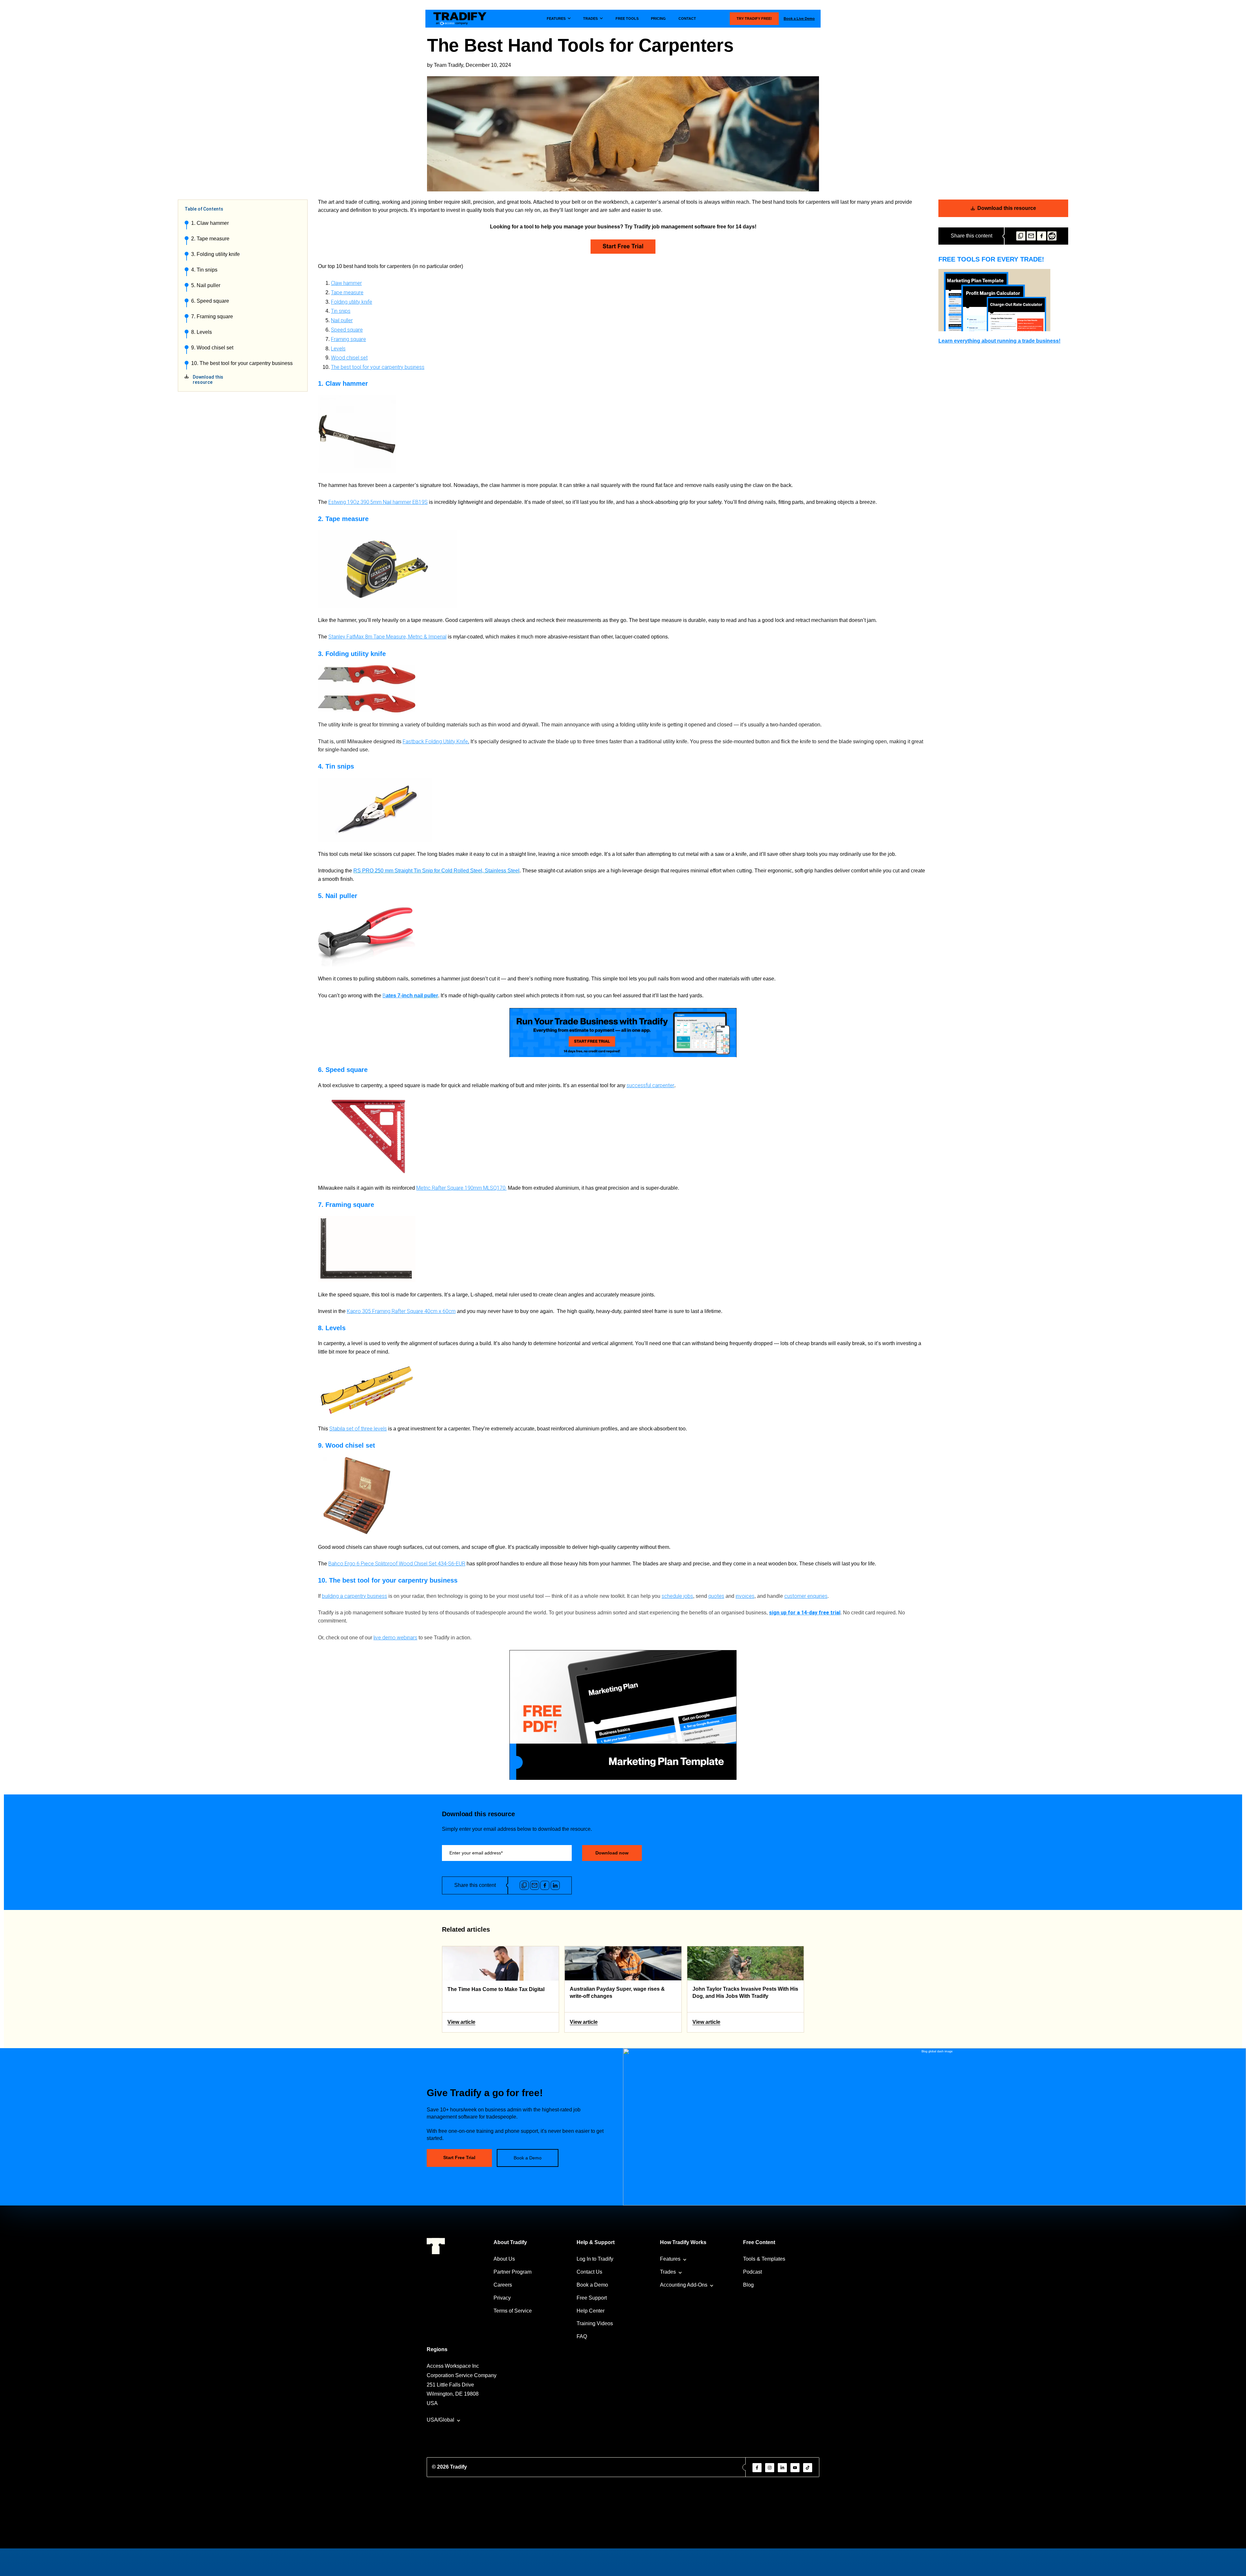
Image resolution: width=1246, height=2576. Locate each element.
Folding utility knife (352, 302)
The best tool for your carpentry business (378, 367)
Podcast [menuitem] (752, 2272)
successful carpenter (650, 1085)
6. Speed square (210, 301)
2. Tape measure (210, 239)
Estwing (338, 502)
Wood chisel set (349, 358)
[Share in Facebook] (1042, 236)
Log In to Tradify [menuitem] (595, 2259)
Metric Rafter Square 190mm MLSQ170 (461, 1188)
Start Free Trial (459, 2157)
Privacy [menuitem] (502, 2298)
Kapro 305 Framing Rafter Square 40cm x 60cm (401, 1311)
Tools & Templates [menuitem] (764, 2259)
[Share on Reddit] (1052, 236)
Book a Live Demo (799, 18)
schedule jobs (677, 1596)
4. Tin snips (204, 270)
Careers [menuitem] (503, 2285)
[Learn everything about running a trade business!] (1003, 300)
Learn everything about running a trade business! (999, 341)
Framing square (348, 339)
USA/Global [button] (440, 2420)
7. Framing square (212, 316)
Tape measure (347, 292)
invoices (745, 1596)
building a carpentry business (354, 1596)
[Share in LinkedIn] (555, 1885)
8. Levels (202, 332)
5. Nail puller (206, 285)
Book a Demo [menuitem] (592, 2285)
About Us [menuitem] (504, 2259)
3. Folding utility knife (215, 254)
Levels (338, 349)
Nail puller (342, 320)
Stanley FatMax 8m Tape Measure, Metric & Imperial (387, 637)
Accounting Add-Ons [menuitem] (684, 2285)
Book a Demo (528, 2158)
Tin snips (341, 311)
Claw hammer (346, 283)
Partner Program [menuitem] (513, 2272)
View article (461, 2022)
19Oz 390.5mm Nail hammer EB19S (387, 502)
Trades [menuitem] (668, 2272)
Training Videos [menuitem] (595, 2323)
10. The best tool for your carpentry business (242, 363)
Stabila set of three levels (358, 1429)
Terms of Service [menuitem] (513, 2311)
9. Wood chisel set (212, 348)
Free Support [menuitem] (592, 2298)
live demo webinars (395, 1638)
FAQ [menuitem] (582, 2336)
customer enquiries (806, 1596)
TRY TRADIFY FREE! (754, 18)
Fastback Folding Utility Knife (435, 741)
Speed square (347, 330)
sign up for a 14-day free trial (805, 1613)
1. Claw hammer (210, 223)
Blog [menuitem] (748, 2285)
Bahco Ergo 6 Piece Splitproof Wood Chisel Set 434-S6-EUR (397, 1564)
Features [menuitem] (670, 2259)
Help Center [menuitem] (591, 2311)
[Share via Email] (1031, 236)
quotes (716, 1596)
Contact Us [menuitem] (589, 2272)
